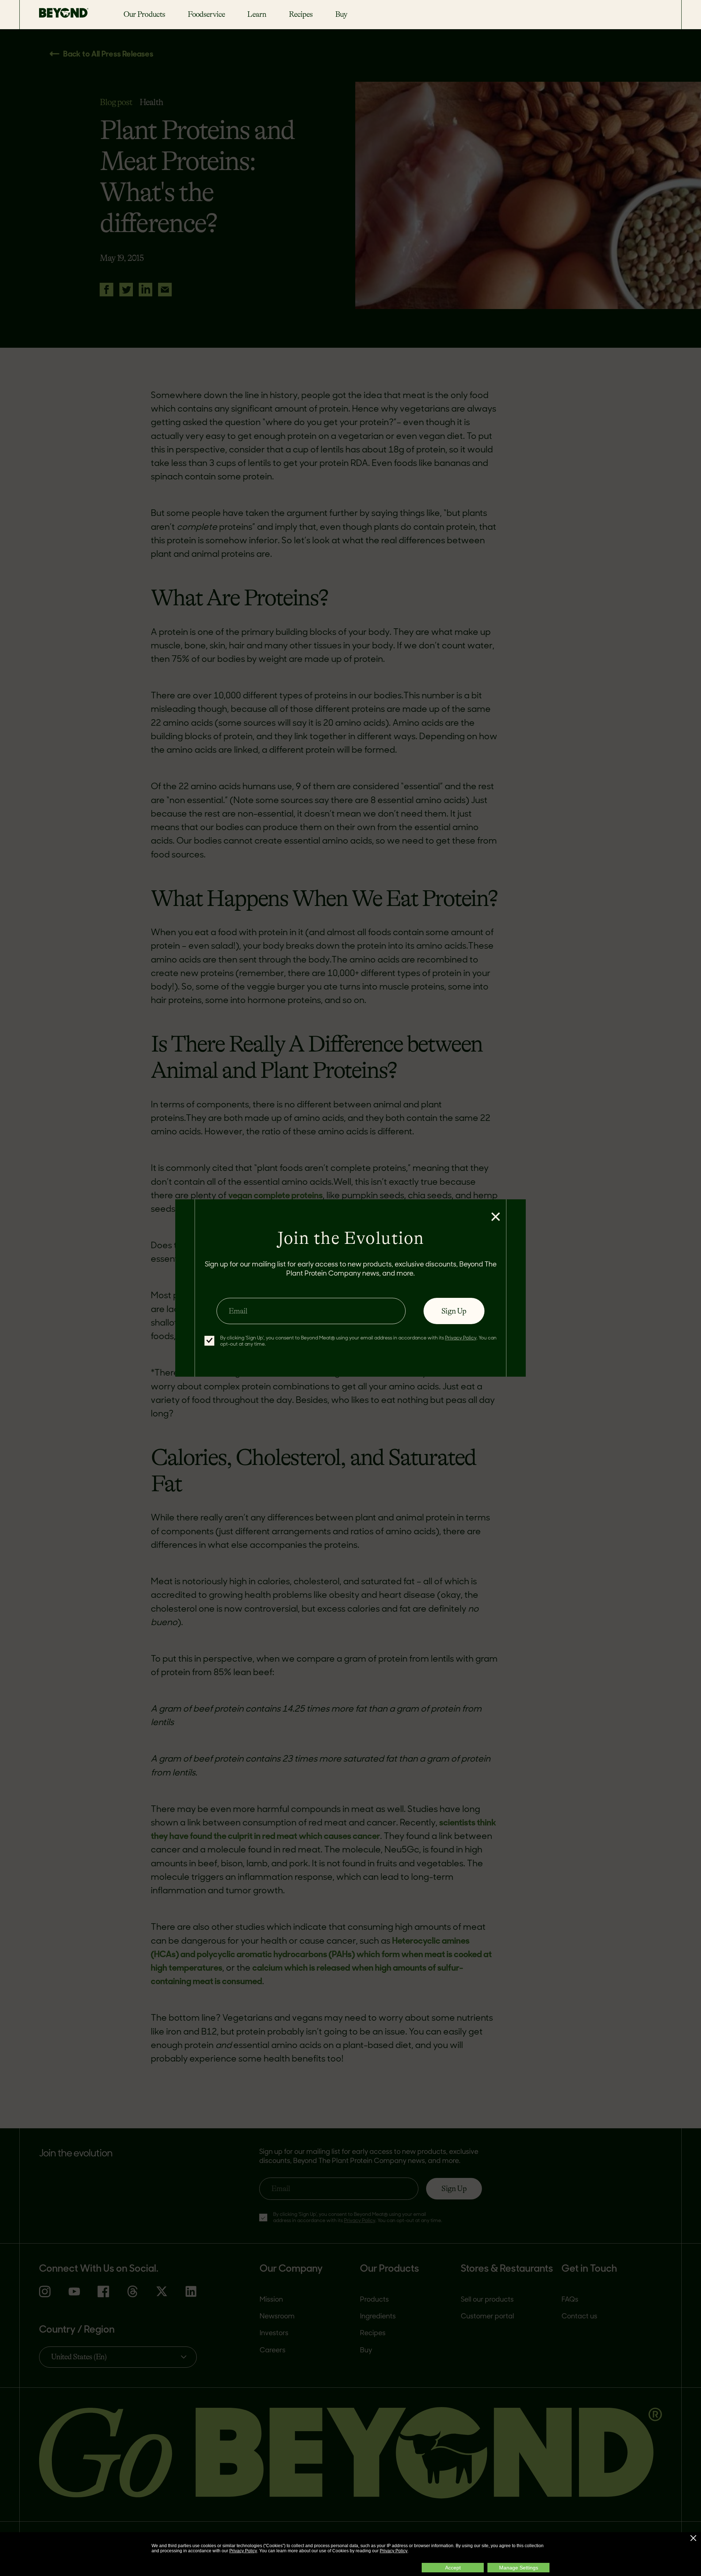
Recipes (301, 14)
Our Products (144, 14)
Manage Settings (519, 2568)
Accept (453, 2568)
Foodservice (206, 14)
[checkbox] (209, 1341)
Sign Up (454, 1311)
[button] (693, 2538)
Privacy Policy (243, 2551)
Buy (341, 14)
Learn (257, 14)
